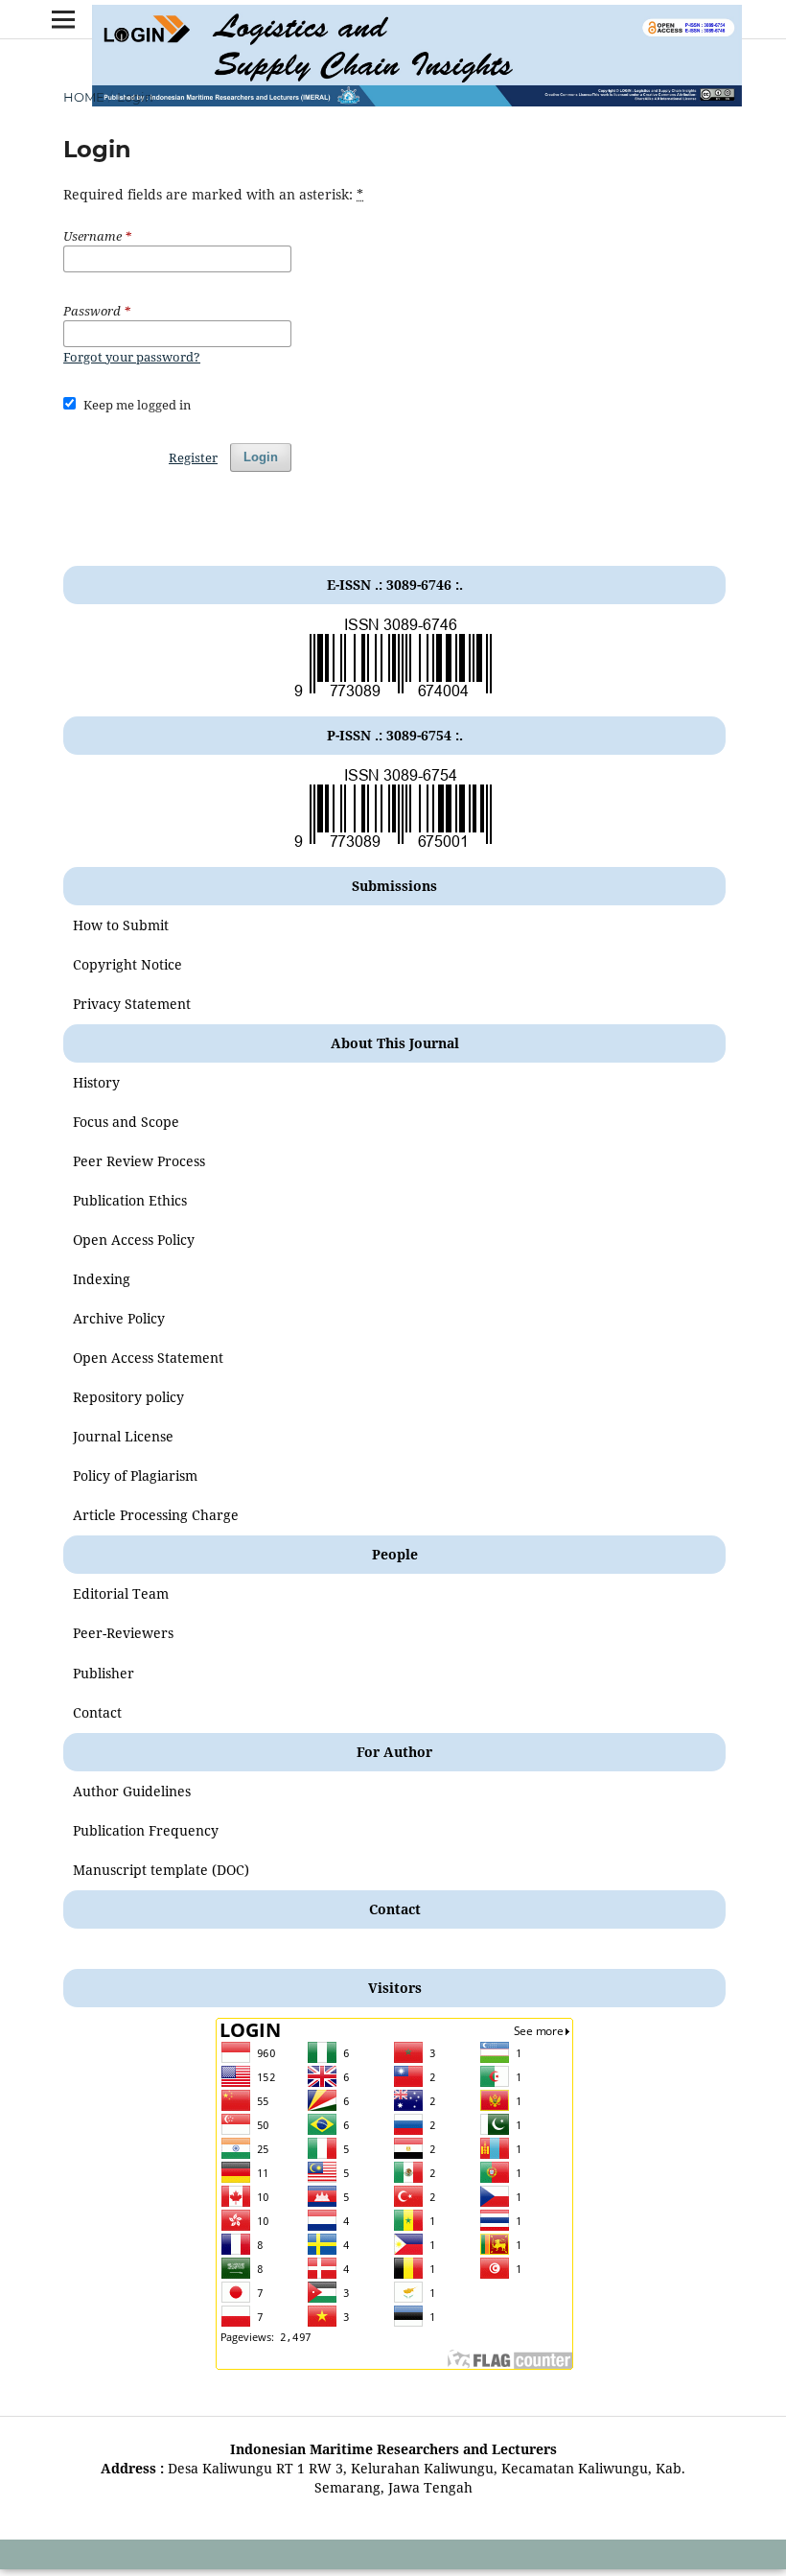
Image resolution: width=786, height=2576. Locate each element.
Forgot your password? (132, 357)
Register (193, 457)
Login (261, 457)
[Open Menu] (63, 19)
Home (84, 97)
